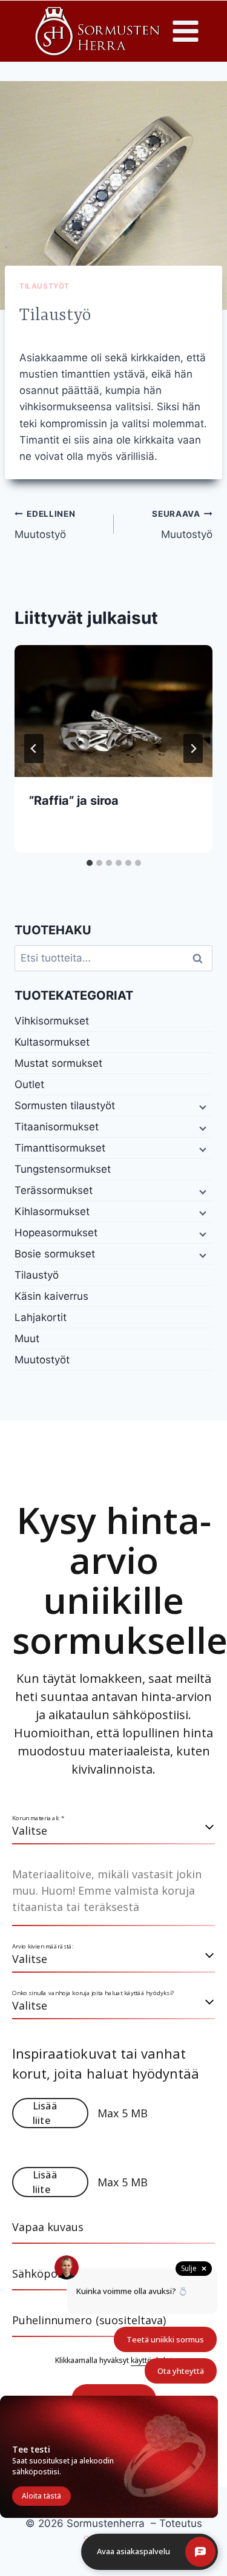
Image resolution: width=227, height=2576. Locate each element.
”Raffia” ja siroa (74, 801)
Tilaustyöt (44, 286)
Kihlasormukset (52, 1211)
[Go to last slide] (34, 749)
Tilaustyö (37, 1275)
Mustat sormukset (58, 1063)
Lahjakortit (41, 1317)
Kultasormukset (52, 1042)
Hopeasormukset (56, 1233)
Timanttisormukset (60, 1148)
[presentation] (113, 711)
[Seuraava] (193, 749)
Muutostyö (45, 525)
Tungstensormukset (63, 1169)
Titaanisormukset (57, 1127)
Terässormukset (54, 1190)
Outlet (29, 1084)
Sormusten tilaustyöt (65, 1106)
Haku (201, 958)
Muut (27, 1339)
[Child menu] (202, 1106)
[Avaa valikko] (186, 31)
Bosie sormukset (55, 1254)
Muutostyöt (42, 1360)
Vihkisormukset (52, 1021)
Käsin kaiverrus (51, 1296)
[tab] (90, 863)
